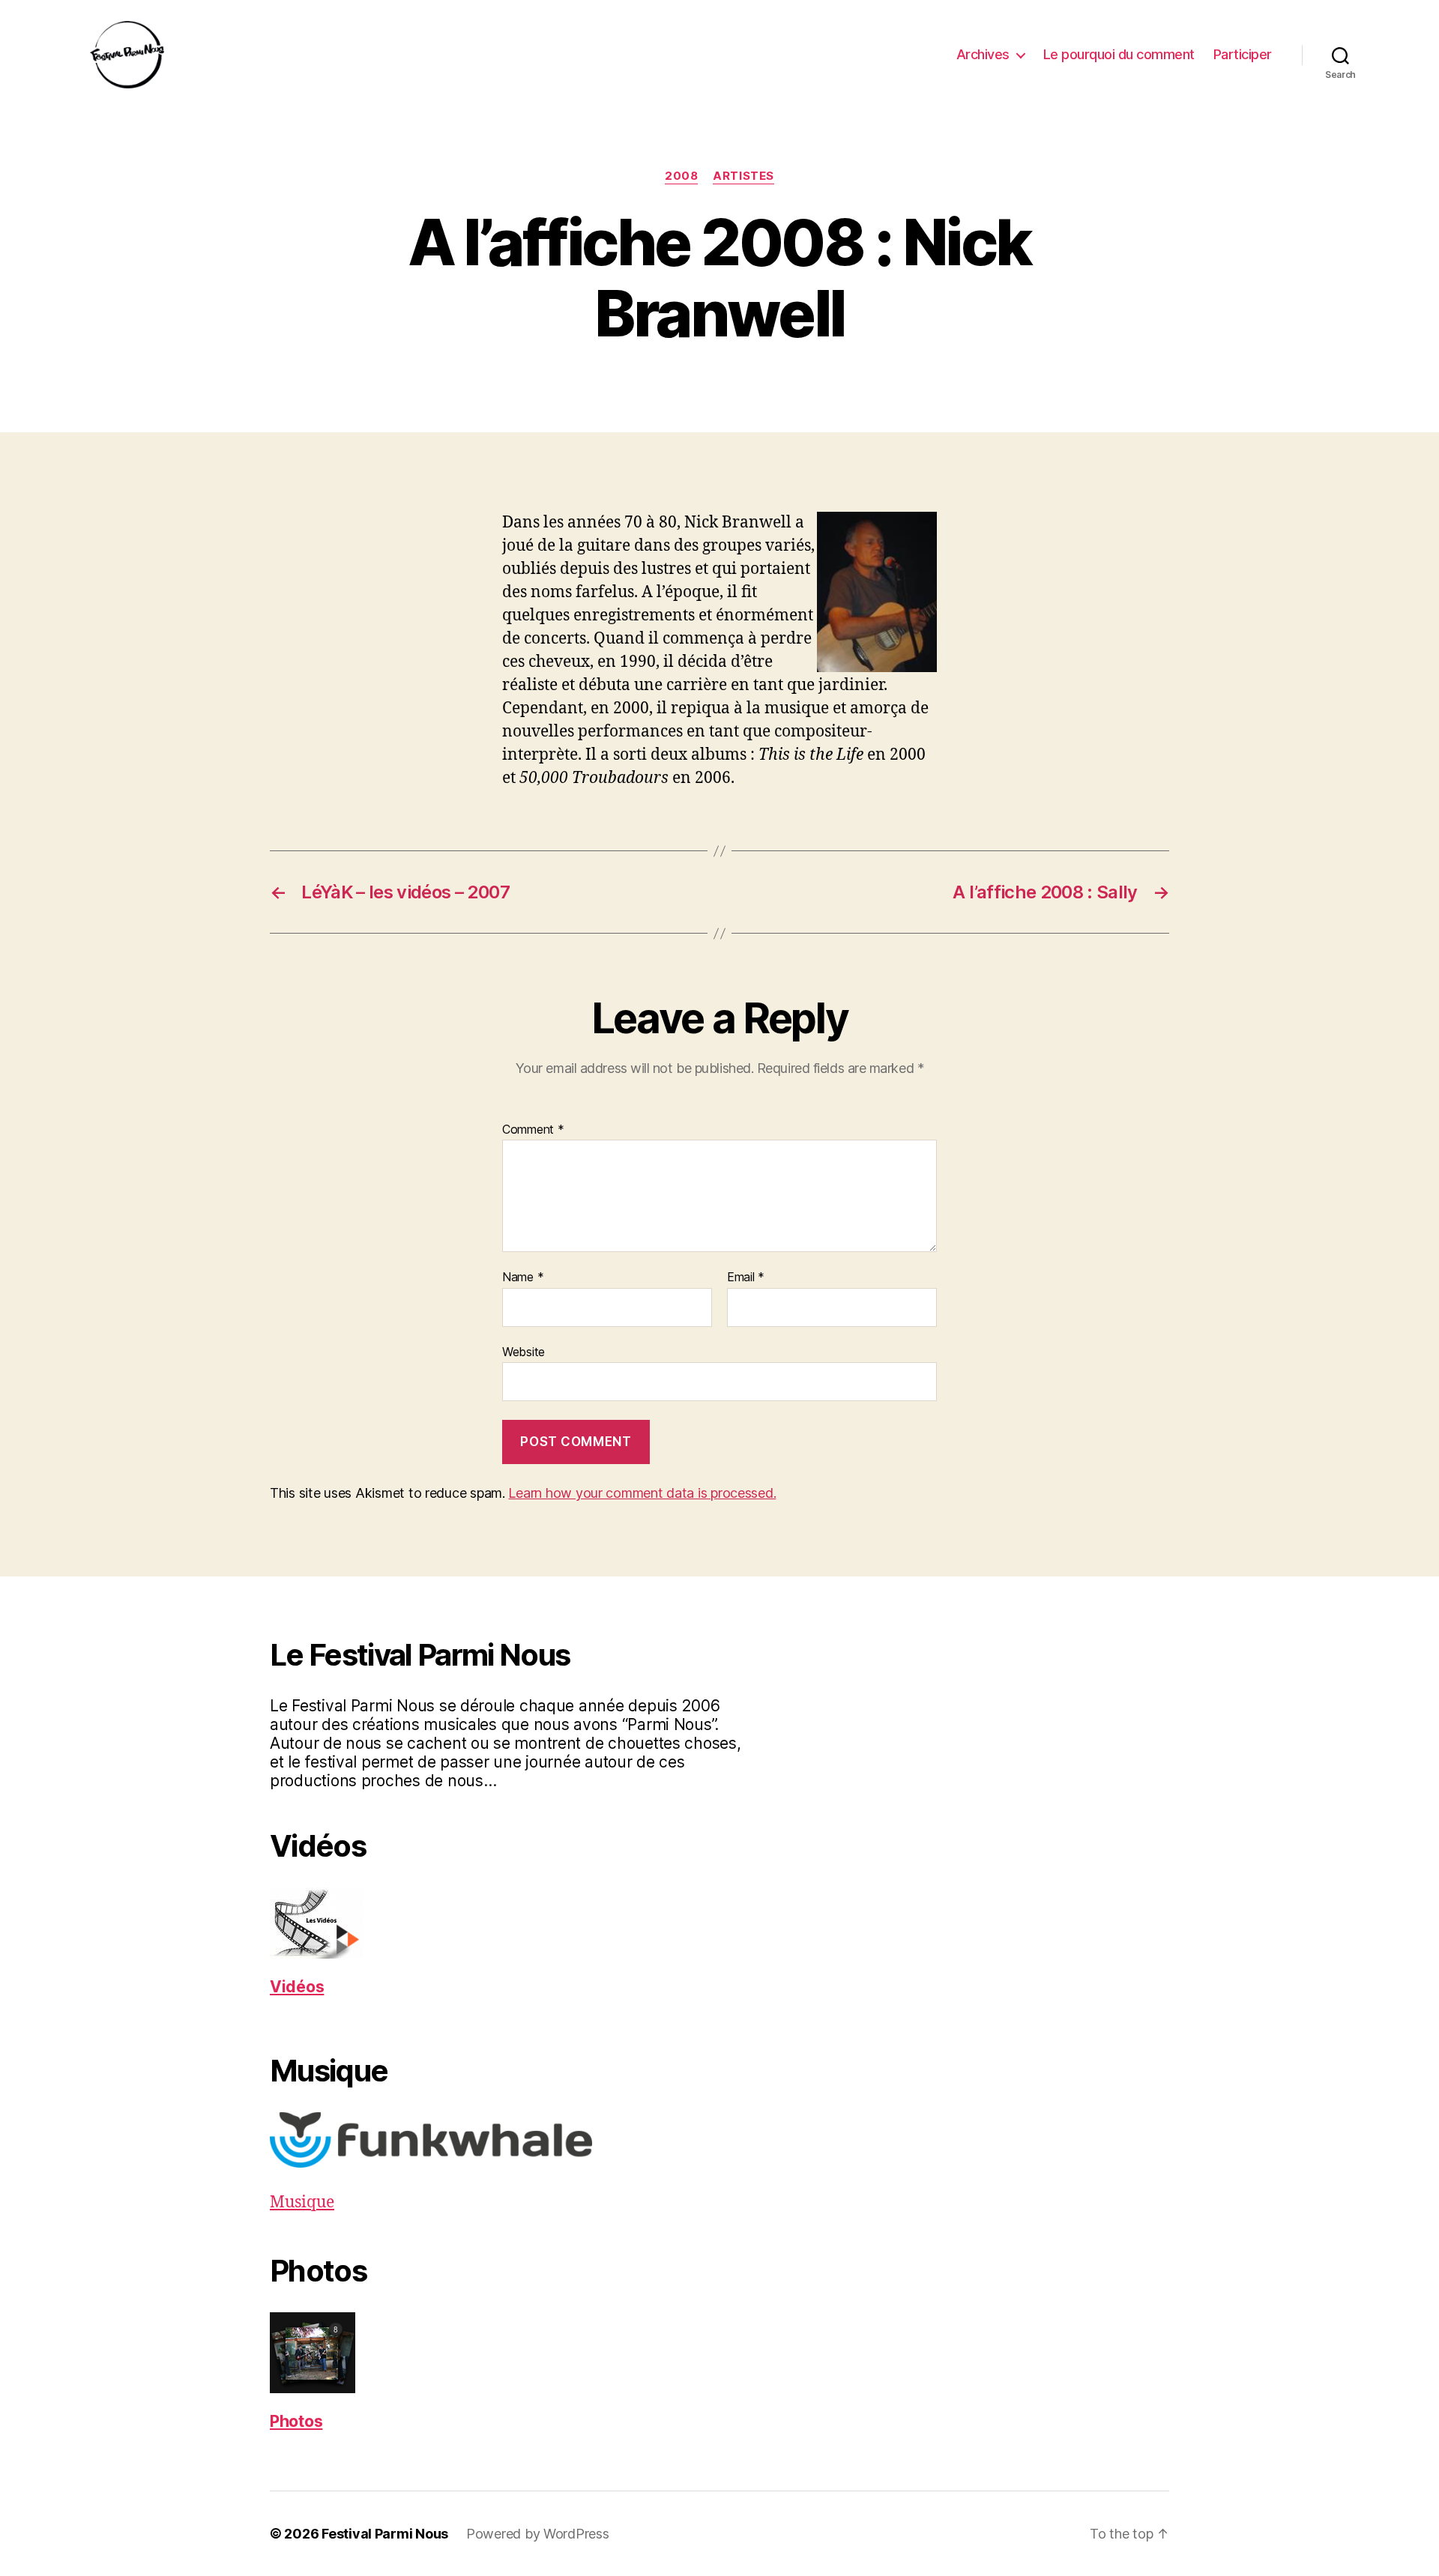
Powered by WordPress (538, 2534)
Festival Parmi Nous (385, 2534)
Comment (533, 1130)
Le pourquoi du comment (1119, 54)
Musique (302, 2202)
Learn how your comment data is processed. (642, 1493)
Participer (1243, 54)
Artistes (743, 176)
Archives (983, 54)
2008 (681, 176)
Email (746, 1278)
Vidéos (297, 1987)
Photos (296, 2421)
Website (524, 1351)
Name (523, 1278)
